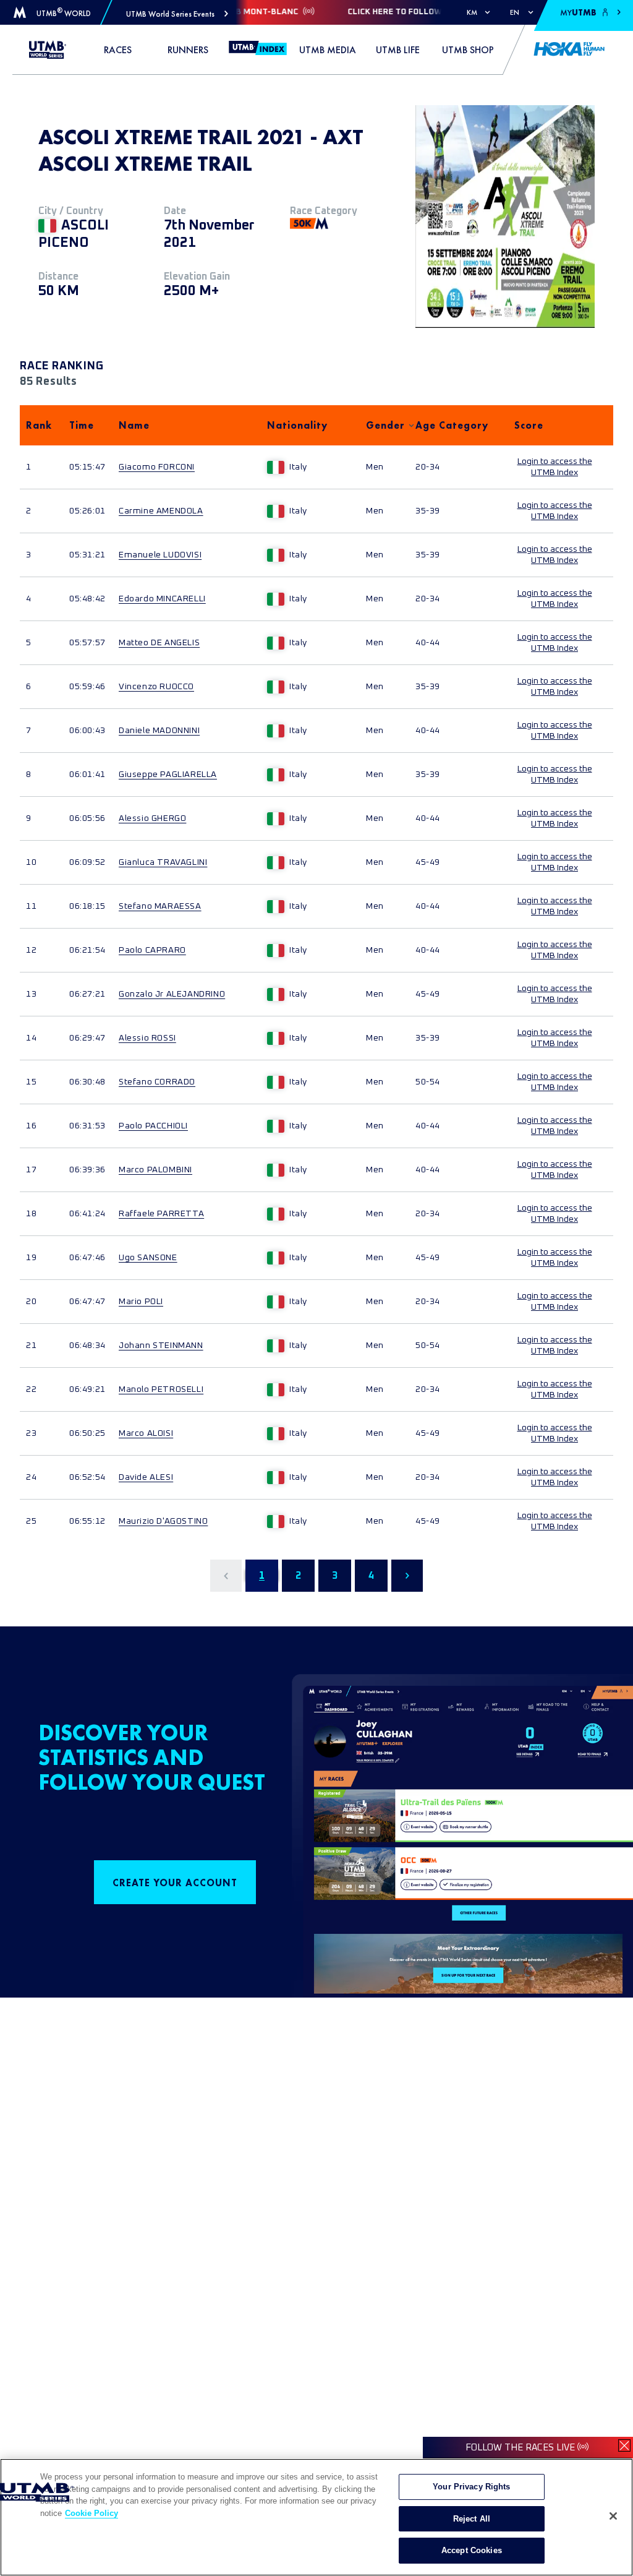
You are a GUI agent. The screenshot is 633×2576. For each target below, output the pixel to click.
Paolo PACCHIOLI (153, 1126)
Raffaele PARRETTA (161, 1214)
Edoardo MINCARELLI (162, 599)
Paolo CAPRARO (152, 950)
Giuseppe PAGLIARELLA (168, 775)
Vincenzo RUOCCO (156, 687)
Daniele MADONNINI (159, 731)
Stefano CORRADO (157, 1082)
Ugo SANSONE (148, 1258)
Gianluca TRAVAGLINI (163, 862)
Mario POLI (141, 1302)
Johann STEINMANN (161, 1346)
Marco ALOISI (146, 1433)
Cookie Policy (91, 2513)
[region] (316, 2517)
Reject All (472, 2519)
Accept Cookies (472, 2550)
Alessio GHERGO (152, 818)
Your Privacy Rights (471, 2487)
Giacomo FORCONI (157, 467)
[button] (177, 14)
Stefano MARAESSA (160, 906)
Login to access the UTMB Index (555, 467)
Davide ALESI (146, 1477)
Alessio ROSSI (147, 1038)
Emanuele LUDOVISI (160, 555)
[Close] (613, 2516)
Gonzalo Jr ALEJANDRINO (172, 994)
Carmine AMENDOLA (161, 511)
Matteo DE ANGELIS (159, 643)
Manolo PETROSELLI (161, 1389)
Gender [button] (384, 425)
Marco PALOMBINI (155, 1170)
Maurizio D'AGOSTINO (163, 1521)
